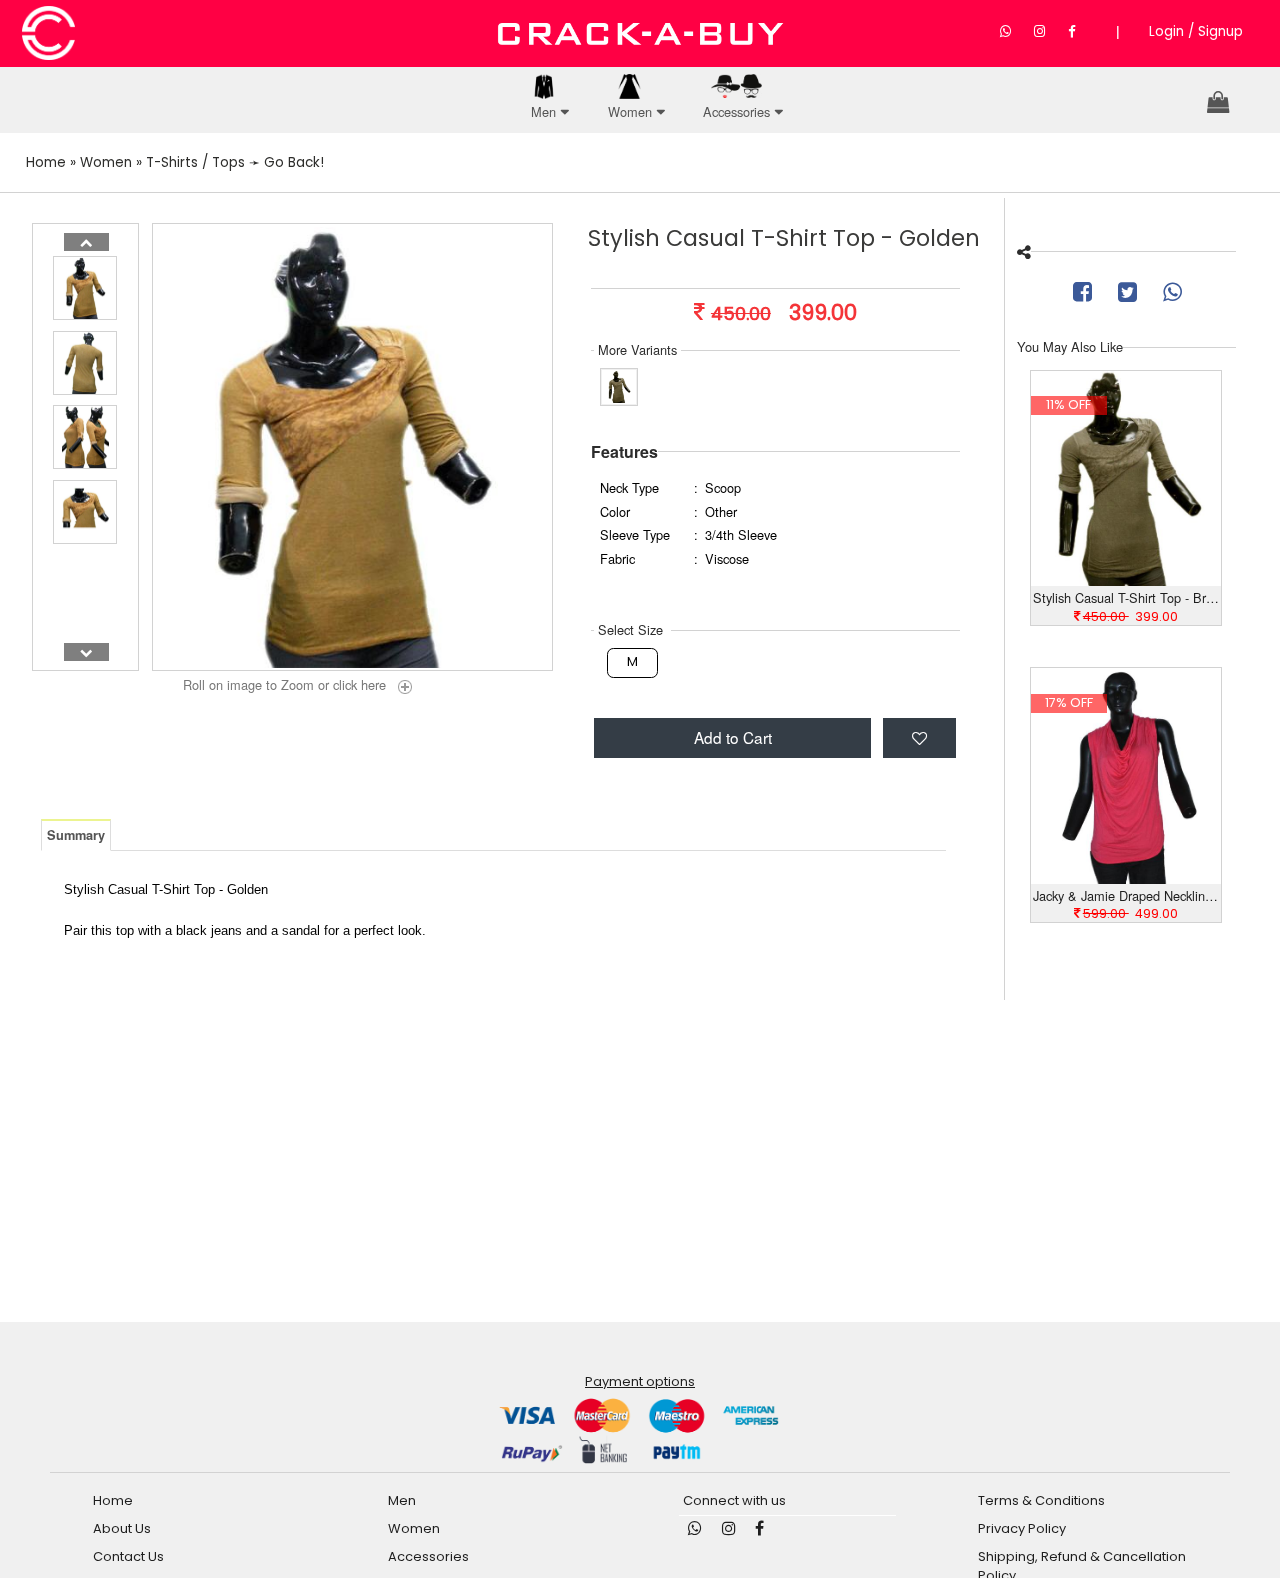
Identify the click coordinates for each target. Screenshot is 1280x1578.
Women (630, 111)
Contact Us (128, 1556)
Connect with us (734, 1500)
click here (363, 685)
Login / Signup (1196, 31)
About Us (122, 1528)
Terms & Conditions (1041, 1500)
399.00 (1130, 616)
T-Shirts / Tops (195, 162)
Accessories (736, 111)
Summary (76, 835)
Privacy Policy (1022, 1528)
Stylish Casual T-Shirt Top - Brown (1127, 597)
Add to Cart (733, 737)
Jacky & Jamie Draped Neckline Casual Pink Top (1127, 895)
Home (46, 162)
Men (543, 111)
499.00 (1130, 913)
